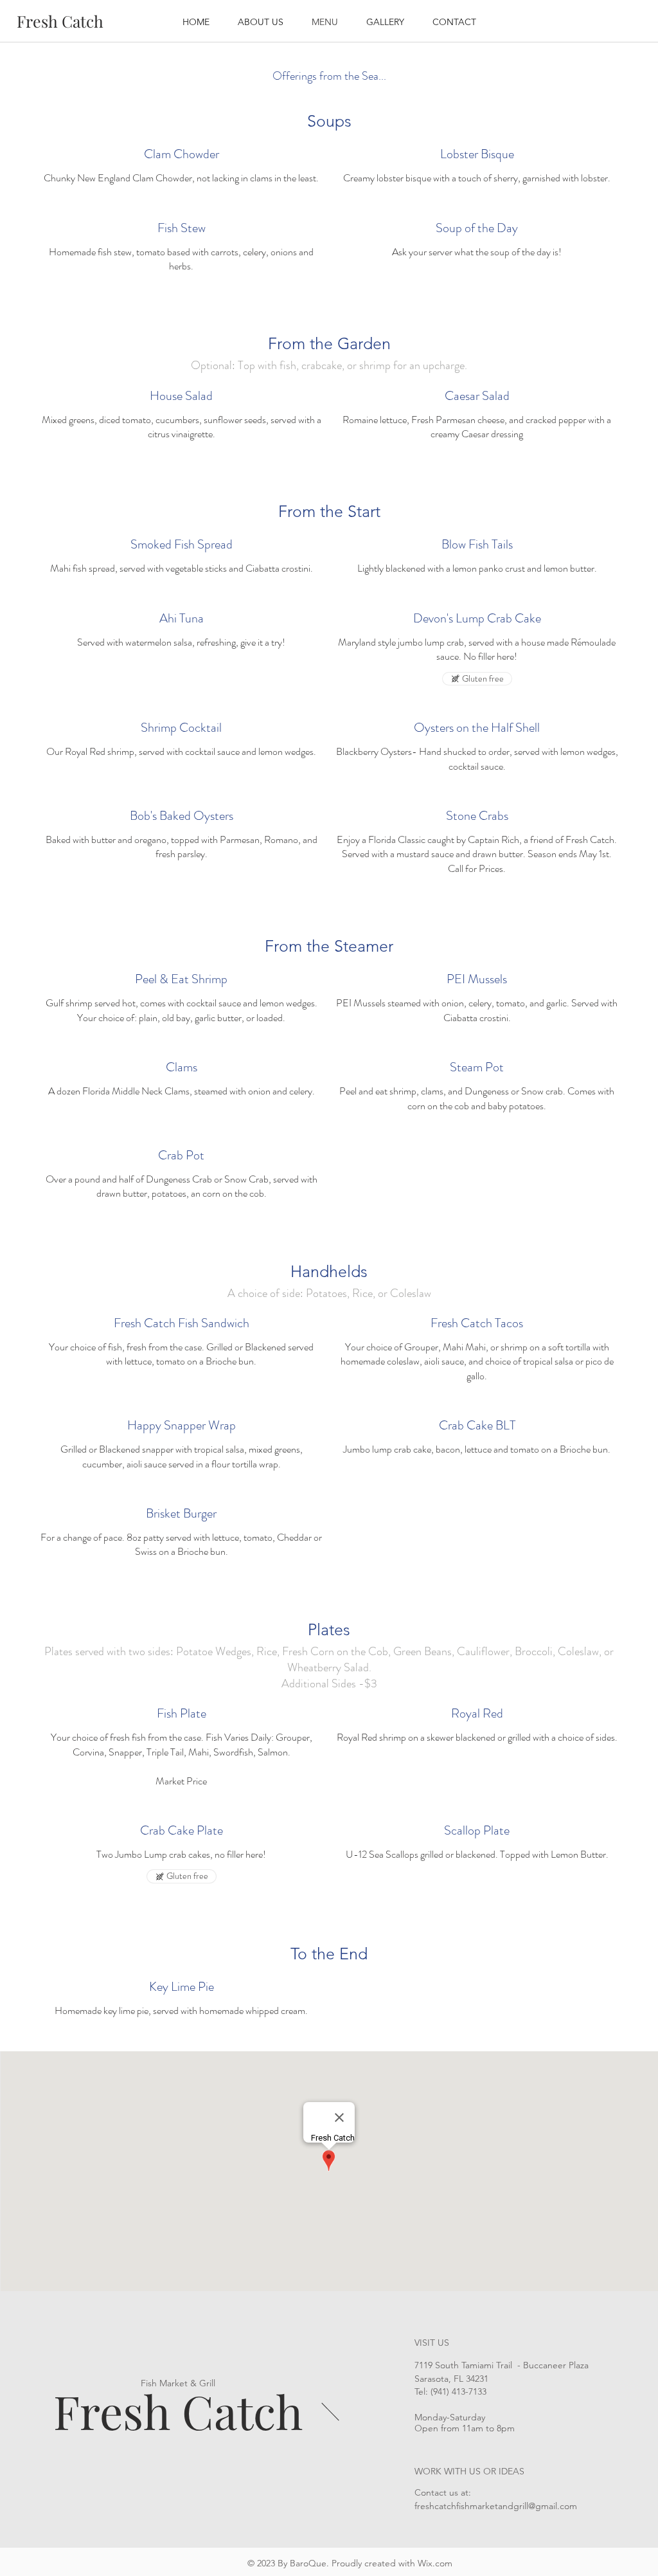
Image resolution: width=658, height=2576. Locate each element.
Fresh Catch (178, 2411)
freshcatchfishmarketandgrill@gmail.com (496, 2506)
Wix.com (435, 2563)
